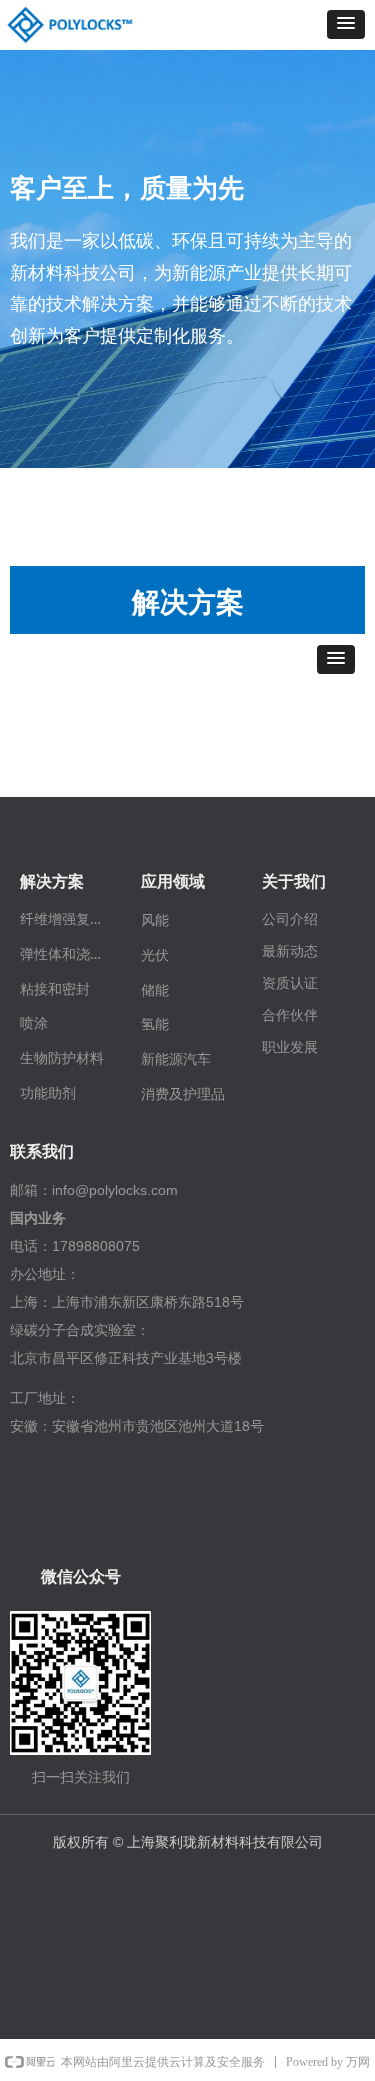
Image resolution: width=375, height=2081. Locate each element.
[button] (346, 24)
